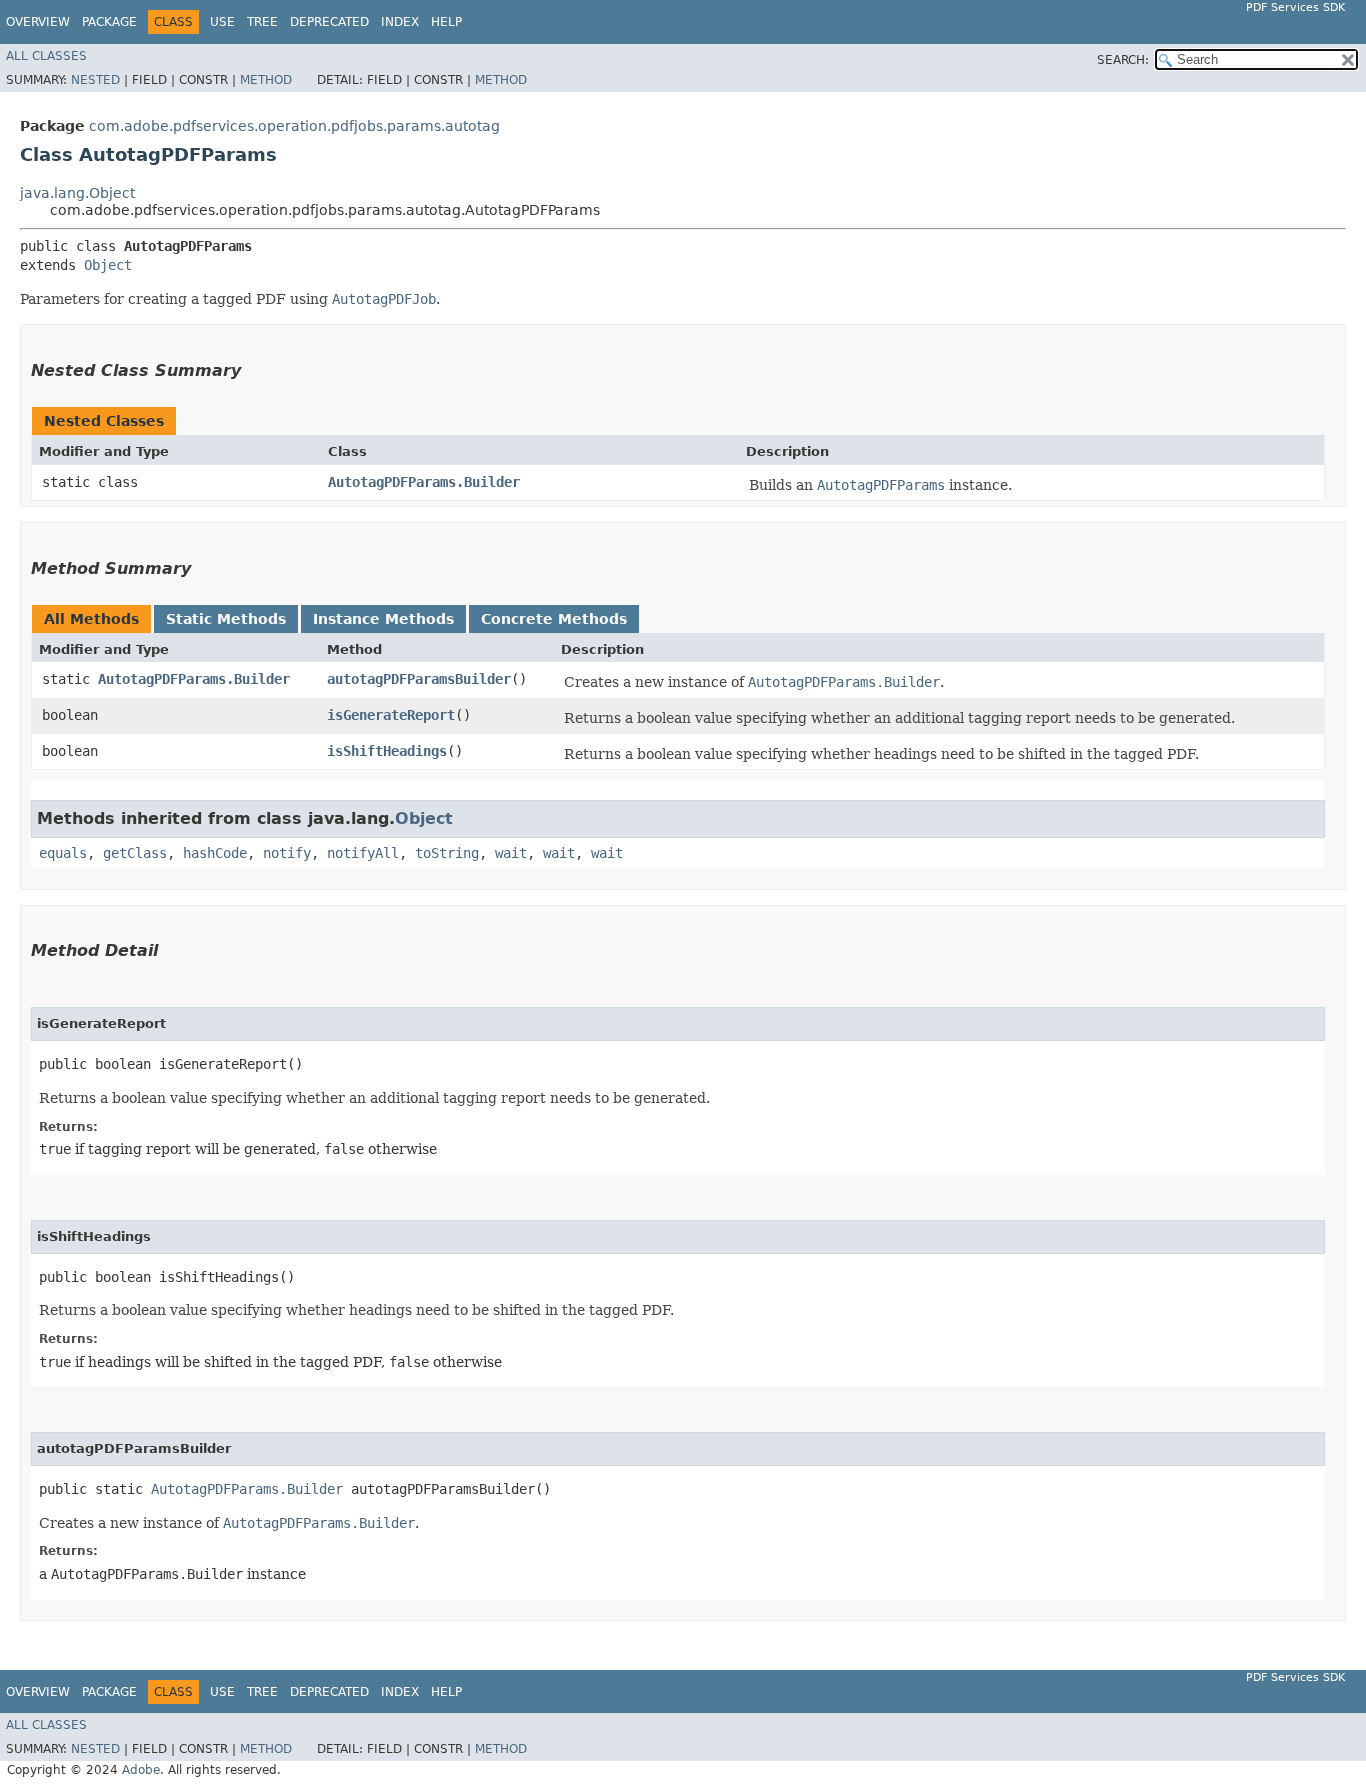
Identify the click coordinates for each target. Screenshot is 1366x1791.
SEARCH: (1123, 60)
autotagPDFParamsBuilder (419, 679)
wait (511, 853)
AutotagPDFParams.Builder (424, 482)
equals (63, 853)
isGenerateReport (391, 715)
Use (222, 22)
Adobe (141, 1770)
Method (266, 80)
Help (446, 22)
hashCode (215, 853)
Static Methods (226, 619)
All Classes (46, 56)
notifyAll (363, 853)
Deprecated (329, 22)
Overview (38, 22)
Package (109, 22)
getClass (135, 853)
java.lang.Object (77, 193)
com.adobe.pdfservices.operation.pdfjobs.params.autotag (294, 126)
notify (287, 853)
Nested (95, 80)
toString (447, 853)
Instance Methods (383, 619)
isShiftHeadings (387, 751)
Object (108, 265)
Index (400, 22)
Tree (262, 22)
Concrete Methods (554, 619)
